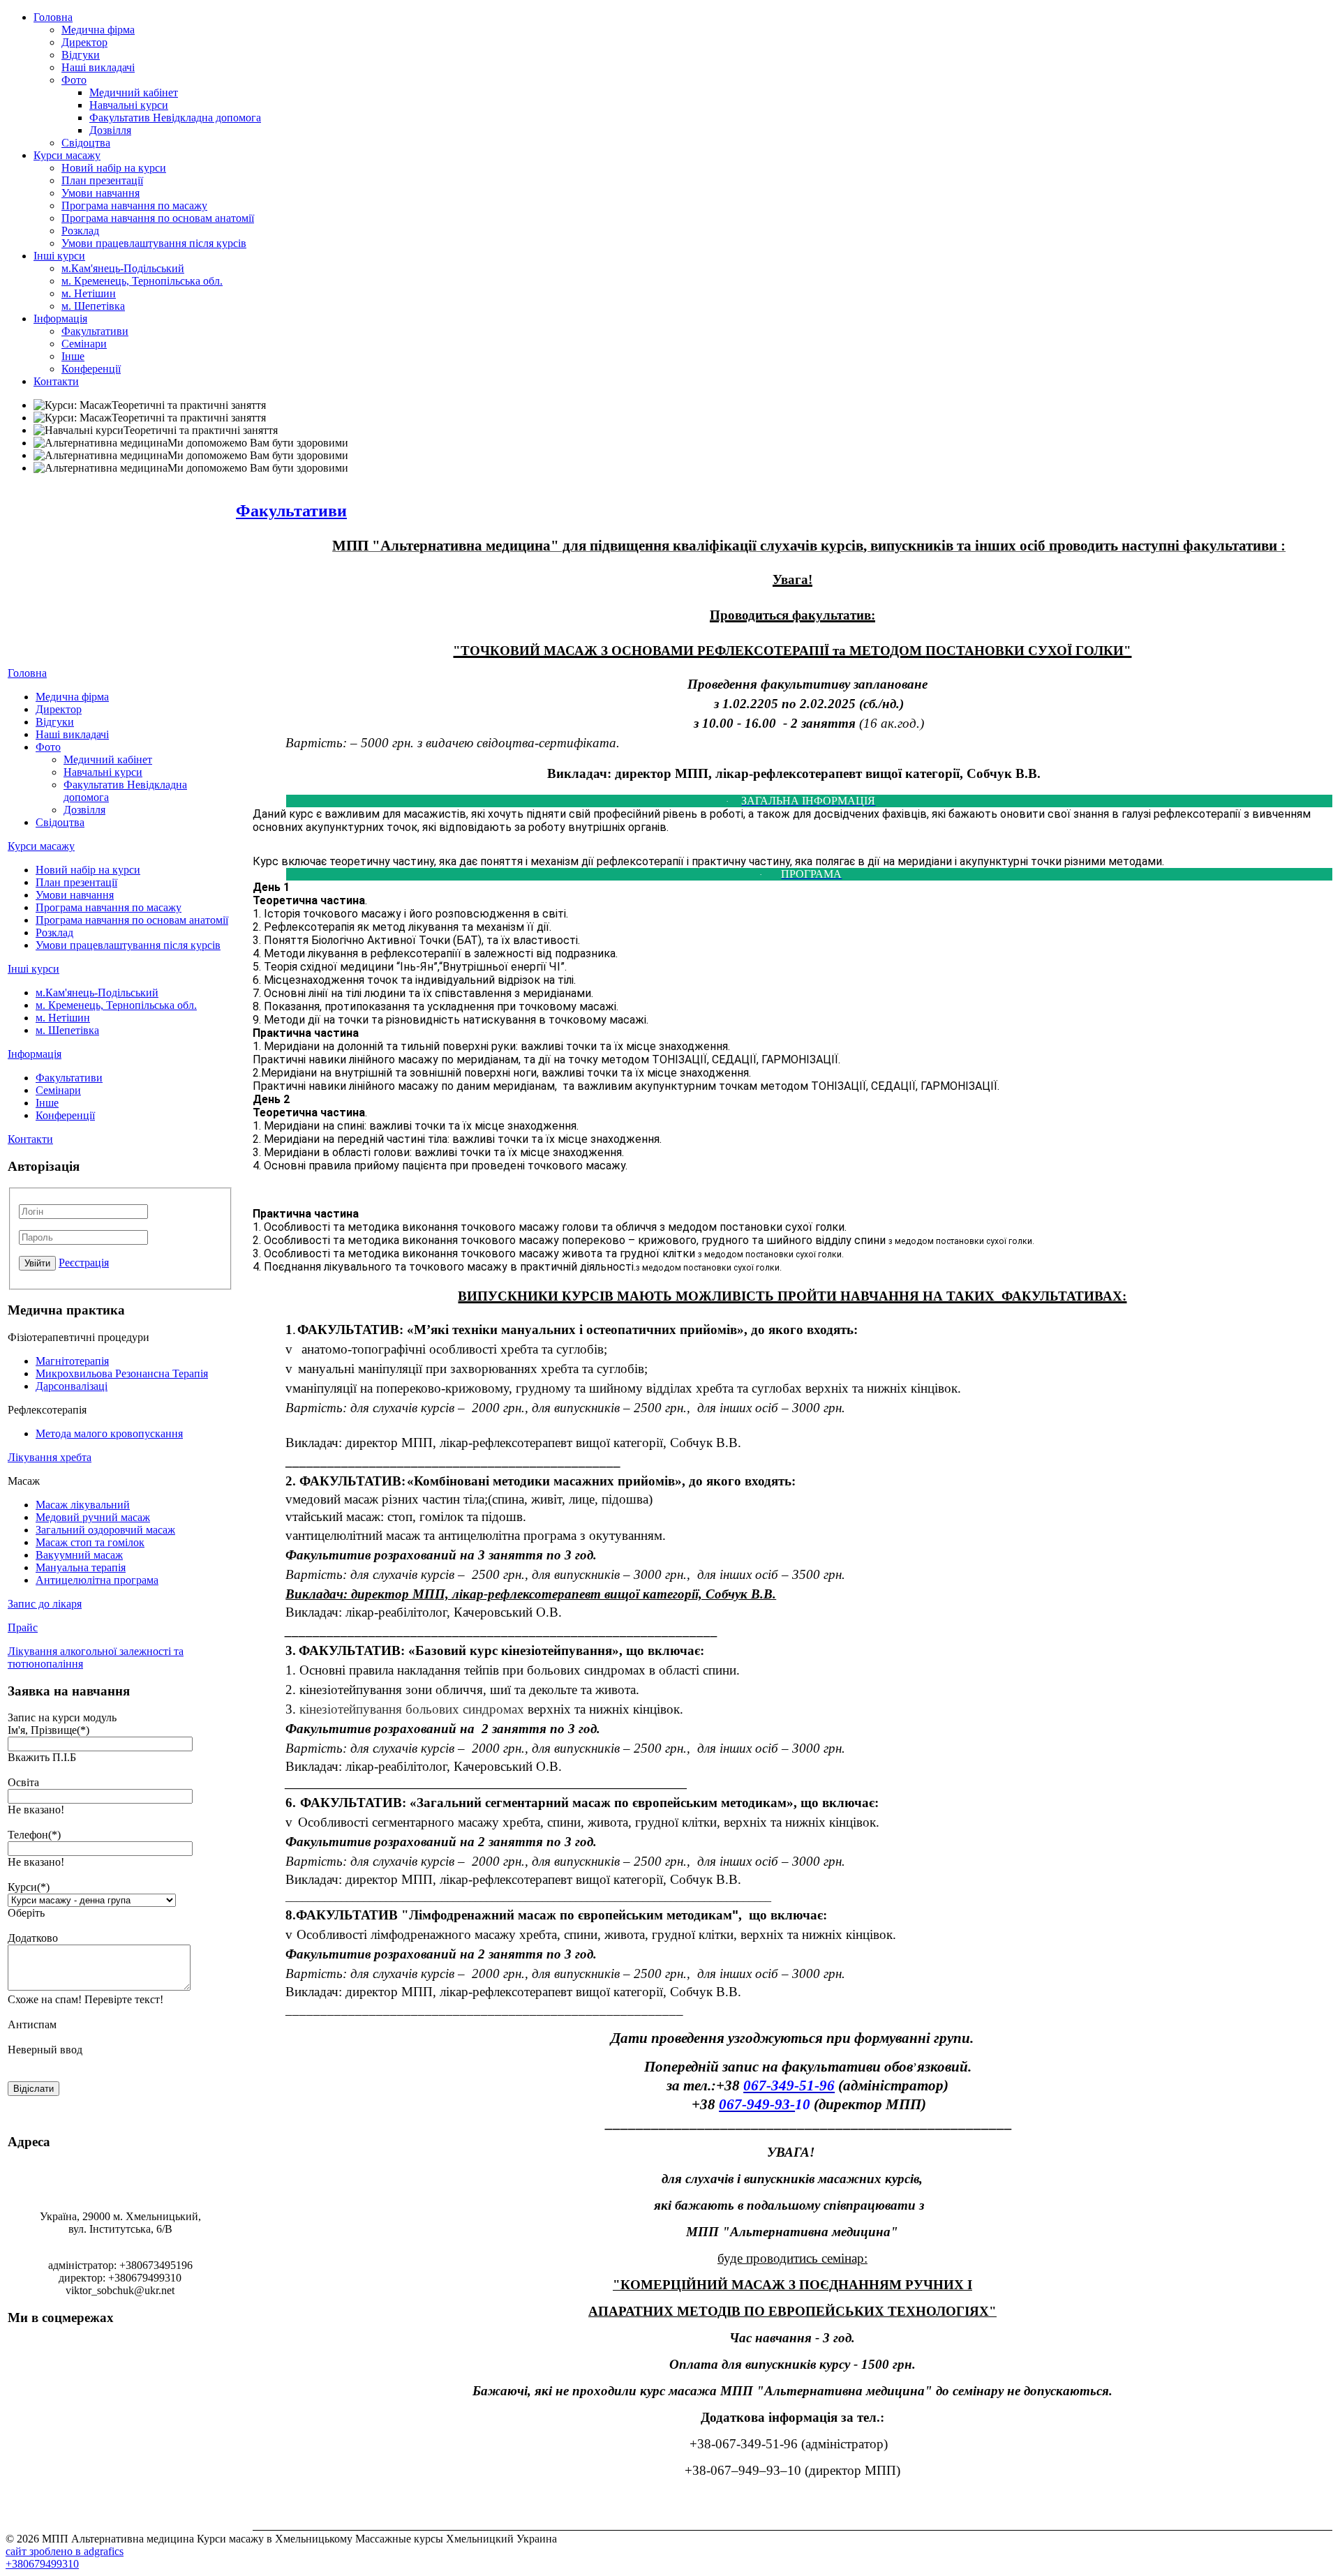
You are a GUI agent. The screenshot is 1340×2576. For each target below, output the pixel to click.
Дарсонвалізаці (72, 1386)
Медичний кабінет (134, 92)
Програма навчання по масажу (134, 205)
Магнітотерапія (72, 1361)
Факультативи (95, 331)
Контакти (56, 381)
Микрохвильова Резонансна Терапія (122, 1373)
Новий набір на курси (114, 168)
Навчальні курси (129, 105)
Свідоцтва (86, 143)
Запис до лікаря (45, 1604)
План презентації (102, 180)
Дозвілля (110, 130)
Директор (84, 42)
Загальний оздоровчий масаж (105, 1530)
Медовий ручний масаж (93, 1517)
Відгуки (81, 55)
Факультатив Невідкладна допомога (175, 118)
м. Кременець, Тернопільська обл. (142, 281)
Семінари (84, 344)
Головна (53, 17)
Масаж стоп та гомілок (90, 1542)
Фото (74, 80)
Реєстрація (84, 1263)
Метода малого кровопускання (109, 1433)
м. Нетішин (89, 293)
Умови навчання (100, 193)
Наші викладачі (98, 67)
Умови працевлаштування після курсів (154, 243)
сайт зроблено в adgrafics (65, 2551)
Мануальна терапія (81, 1567)
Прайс (23, 1627)
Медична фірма (98, 30)
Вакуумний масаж (79, 1555)
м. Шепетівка (93, 306)
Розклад (80, 231)
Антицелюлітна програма (97, 1580)
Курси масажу (67, 155)
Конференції (91, 369)
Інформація (60, 319)
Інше (73, 356)
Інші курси (59, 256)
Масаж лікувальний (83, 1505)
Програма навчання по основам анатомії (158, 218)
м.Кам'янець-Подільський (123, 268)
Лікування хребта (50, 1457)
